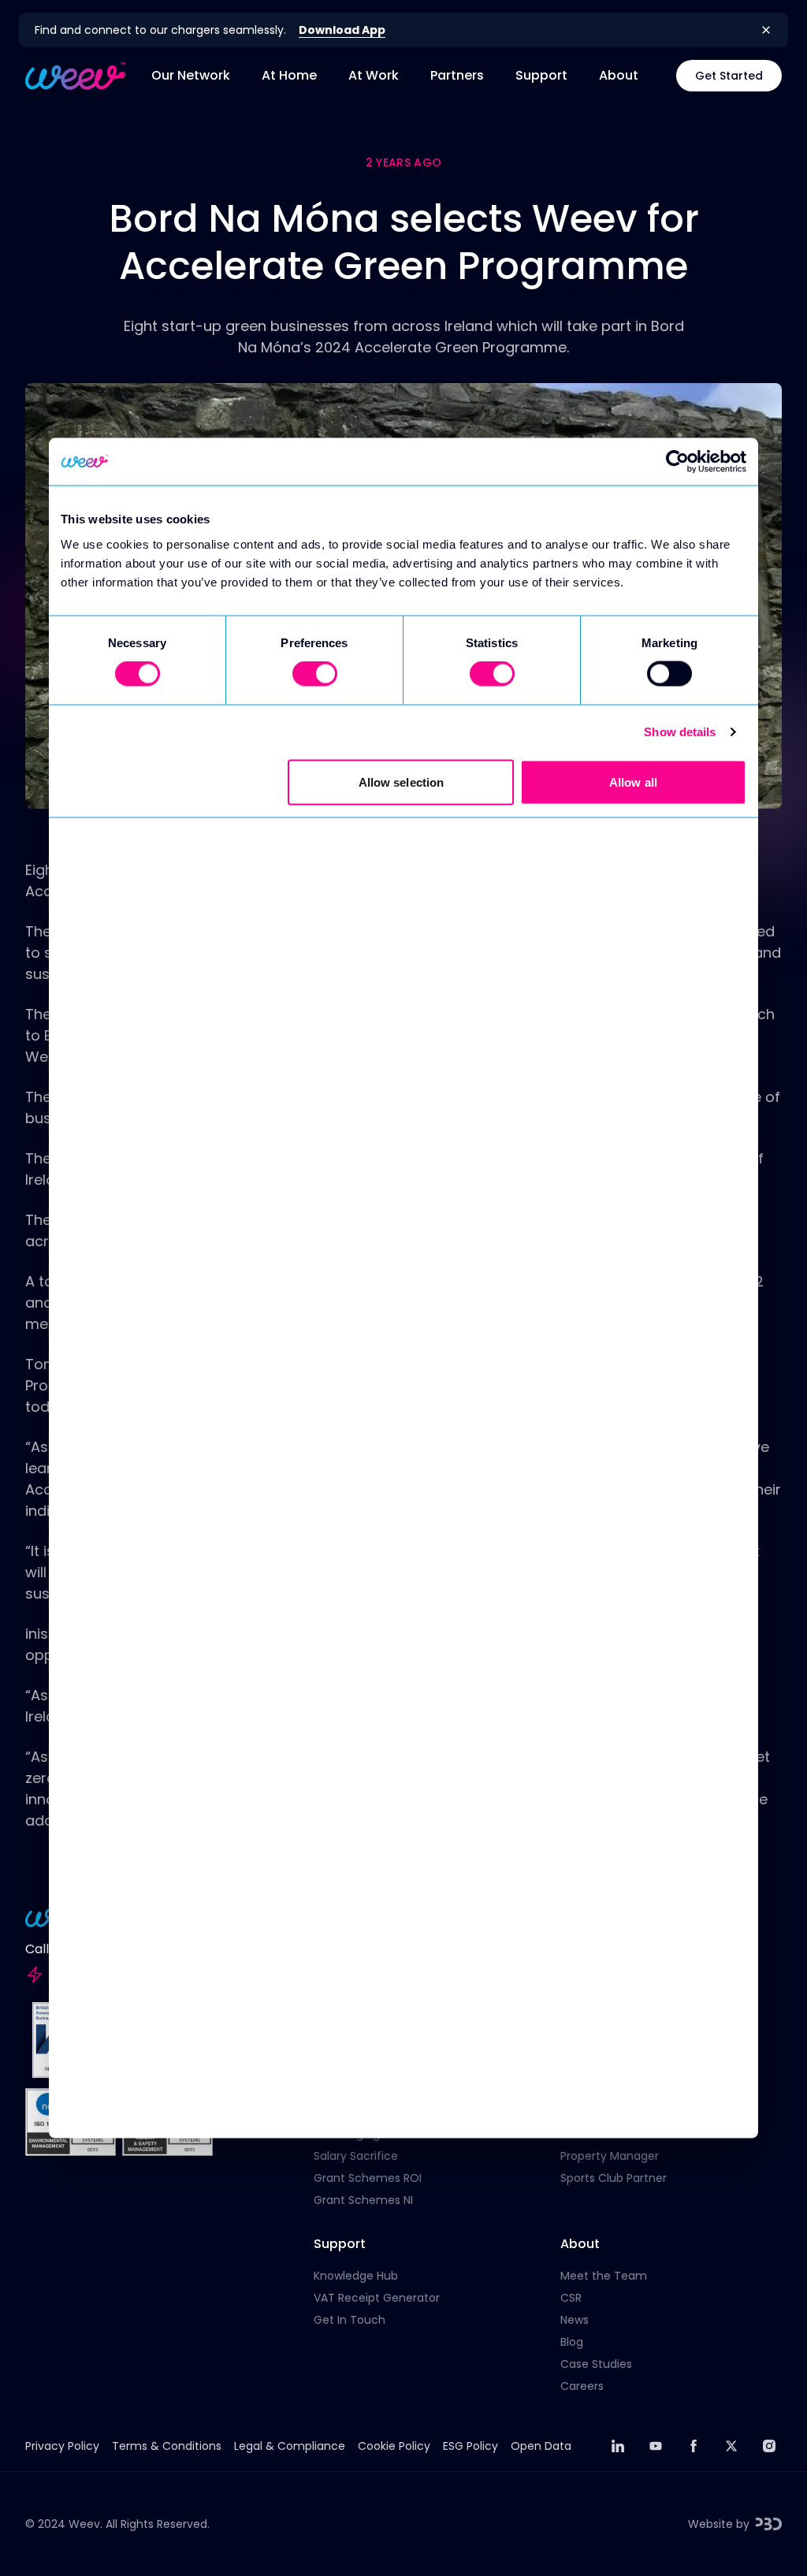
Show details (680, 732)
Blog (572, 2342)
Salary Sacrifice (356, 2156)
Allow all (633, 782)
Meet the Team (604, 2276)
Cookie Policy (394, 2446)
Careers (582, 2386)
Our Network (191, 75)
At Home (289, 75)
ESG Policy (470, 2446)
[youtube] (656, 2446)
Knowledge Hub (356, 2276)
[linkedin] (618, 2446)
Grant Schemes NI (363, 2200)
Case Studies (596, 2364)
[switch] (315, 674)
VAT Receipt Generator (377, 2298)
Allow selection (402, 782)
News (575, 2320)
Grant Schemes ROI (368, 2178)
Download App (342, 30)
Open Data (541, 2446)
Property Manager (610, 2156)
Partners (457, 75)
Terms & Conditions (167, 2446)
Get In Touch (350, 2320)
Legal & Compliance (290, 2446)
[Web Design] (769, 2524)
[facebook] (694, 2446)
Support (541, 75)
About (619, 75)
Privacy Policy (62, 2446)
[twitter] (731, 2446)
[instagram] (769, 2446)
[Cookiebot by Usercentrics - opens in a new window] (677, 462)
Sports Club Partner (614, 2178)
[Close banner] (766, 30)
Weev (84, 2524)
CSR (571, 2298)
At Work (374, 75)
